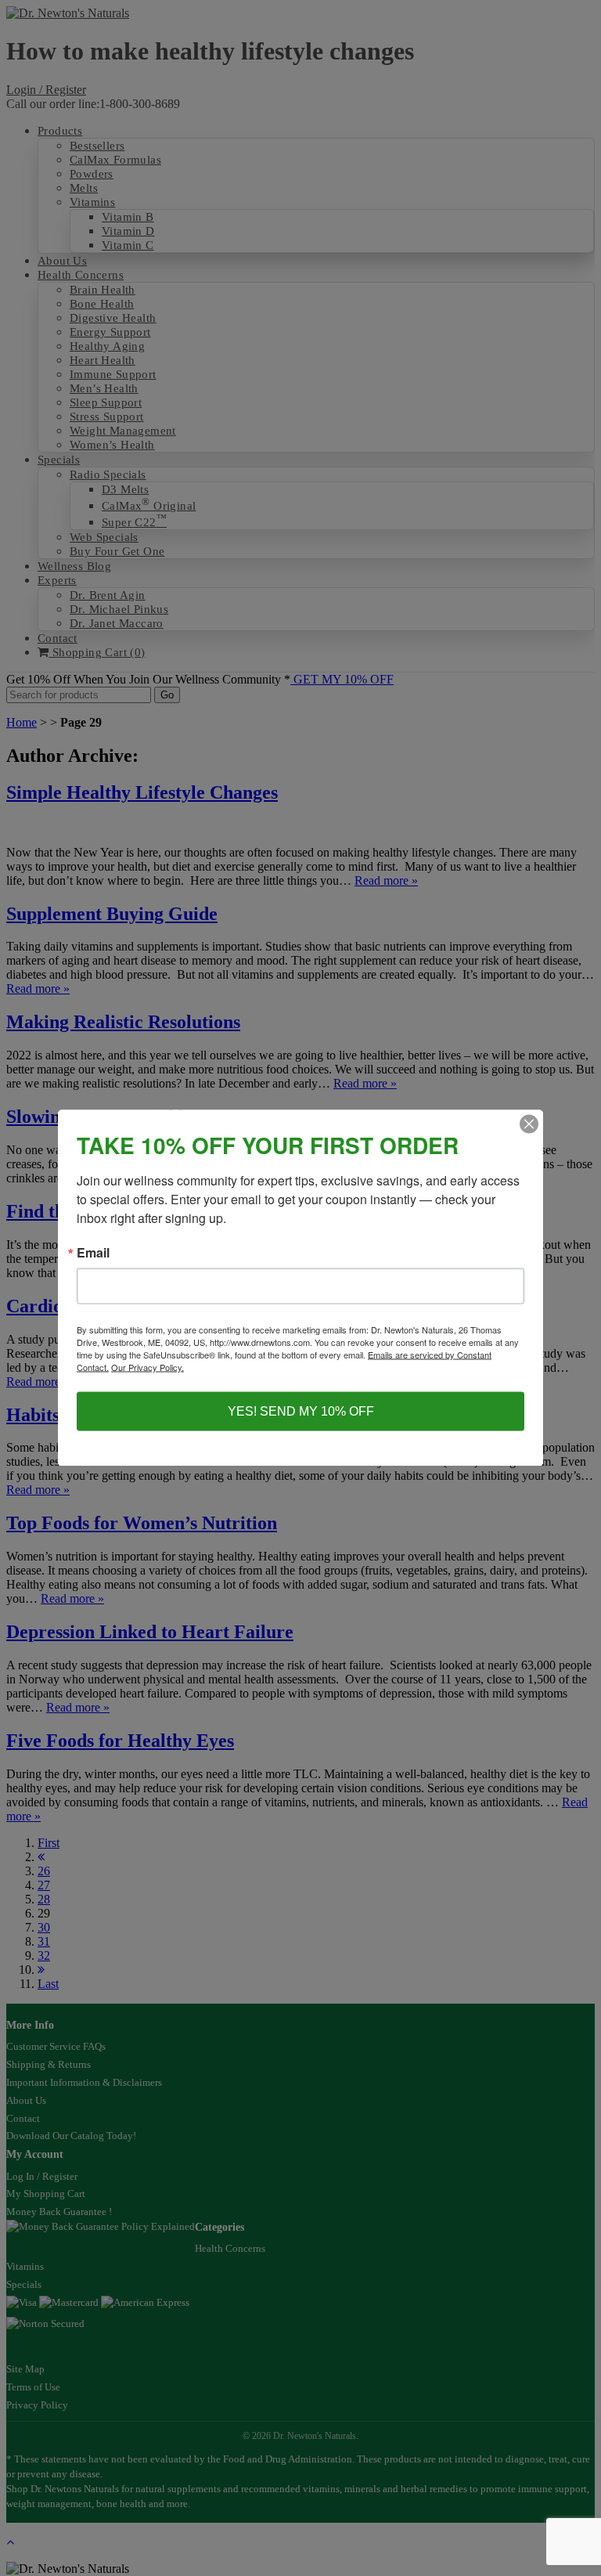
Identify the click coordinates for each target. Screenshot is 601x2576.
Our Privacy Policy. (148, 1367)
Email (93, 1253)
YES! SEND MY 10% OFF (301, 1411)
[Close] (529, 1124)
